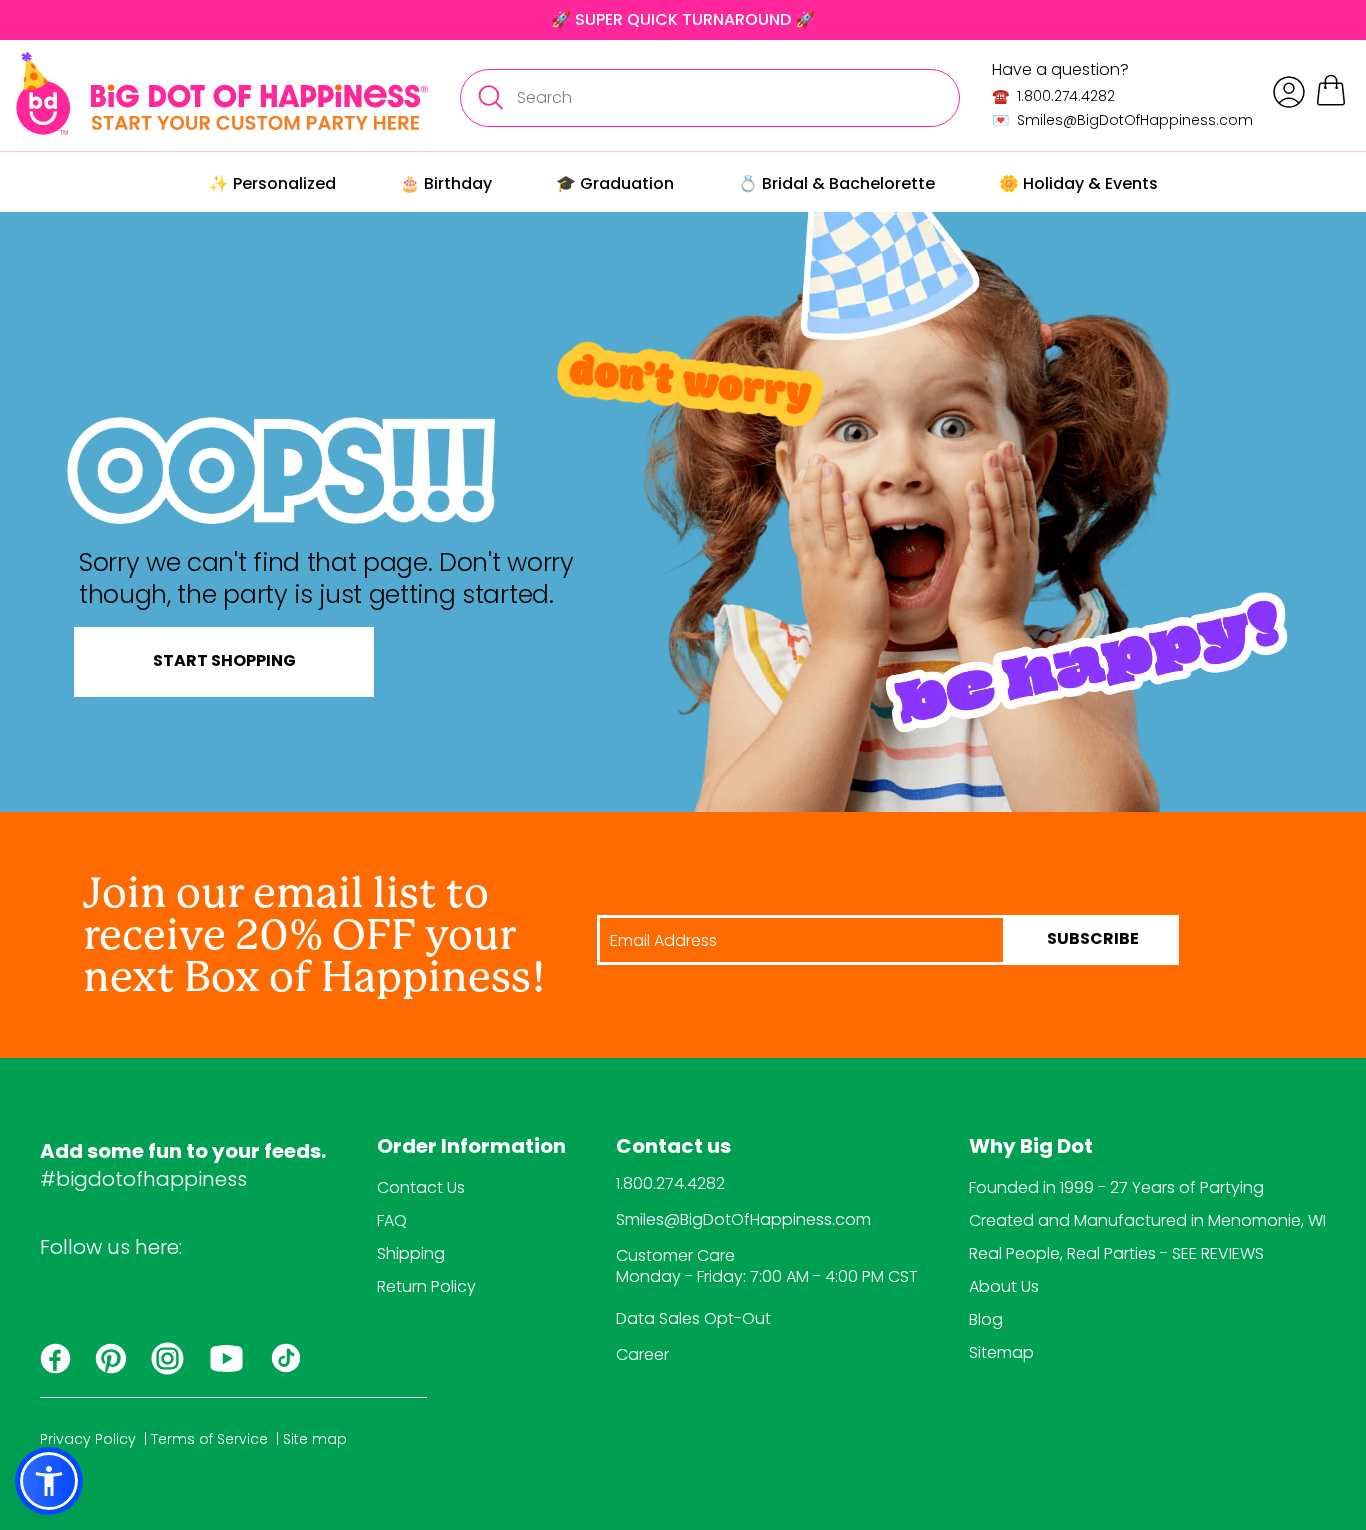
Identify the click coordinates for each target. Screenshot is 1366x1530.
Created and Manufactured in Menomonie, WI (1147, 1220)
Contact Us (421, 1187)
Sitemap (1001, 1352)
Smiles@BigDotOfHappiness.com (743, 1219)
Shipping (411, 1253)
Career (642, 1354)
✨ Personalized (272, 183)
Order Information (471, 1148)
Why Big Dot (1031, 1148)
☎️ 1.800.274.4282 (1053, 96)
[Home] (222, 93)
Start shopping (224, 662)
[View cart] (1331, 102)
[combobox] (710, 98)
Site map (315, 1439)
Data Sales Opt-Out (693, 1318)
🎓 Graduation (615, 183)
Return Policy (426, 1286)
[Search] (490, 98)
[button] (49, 1481)
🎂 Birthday (446, 183)
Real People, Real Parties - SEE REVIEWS (1116, 1253)
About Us (1004, 1286)
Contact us (673, 1148)
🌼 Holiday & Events (1078, 183)
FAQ (392, 1220)
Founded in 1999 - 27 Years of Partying (1116, 1187)
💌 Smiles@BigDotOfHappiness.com (1122, 120)
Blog (986, 1319)
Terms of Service (209, 1439)
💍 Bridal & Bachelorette (836, 183)
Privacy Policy (88, 1439)
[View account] (1289, 92)
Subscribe (1093, 940)
